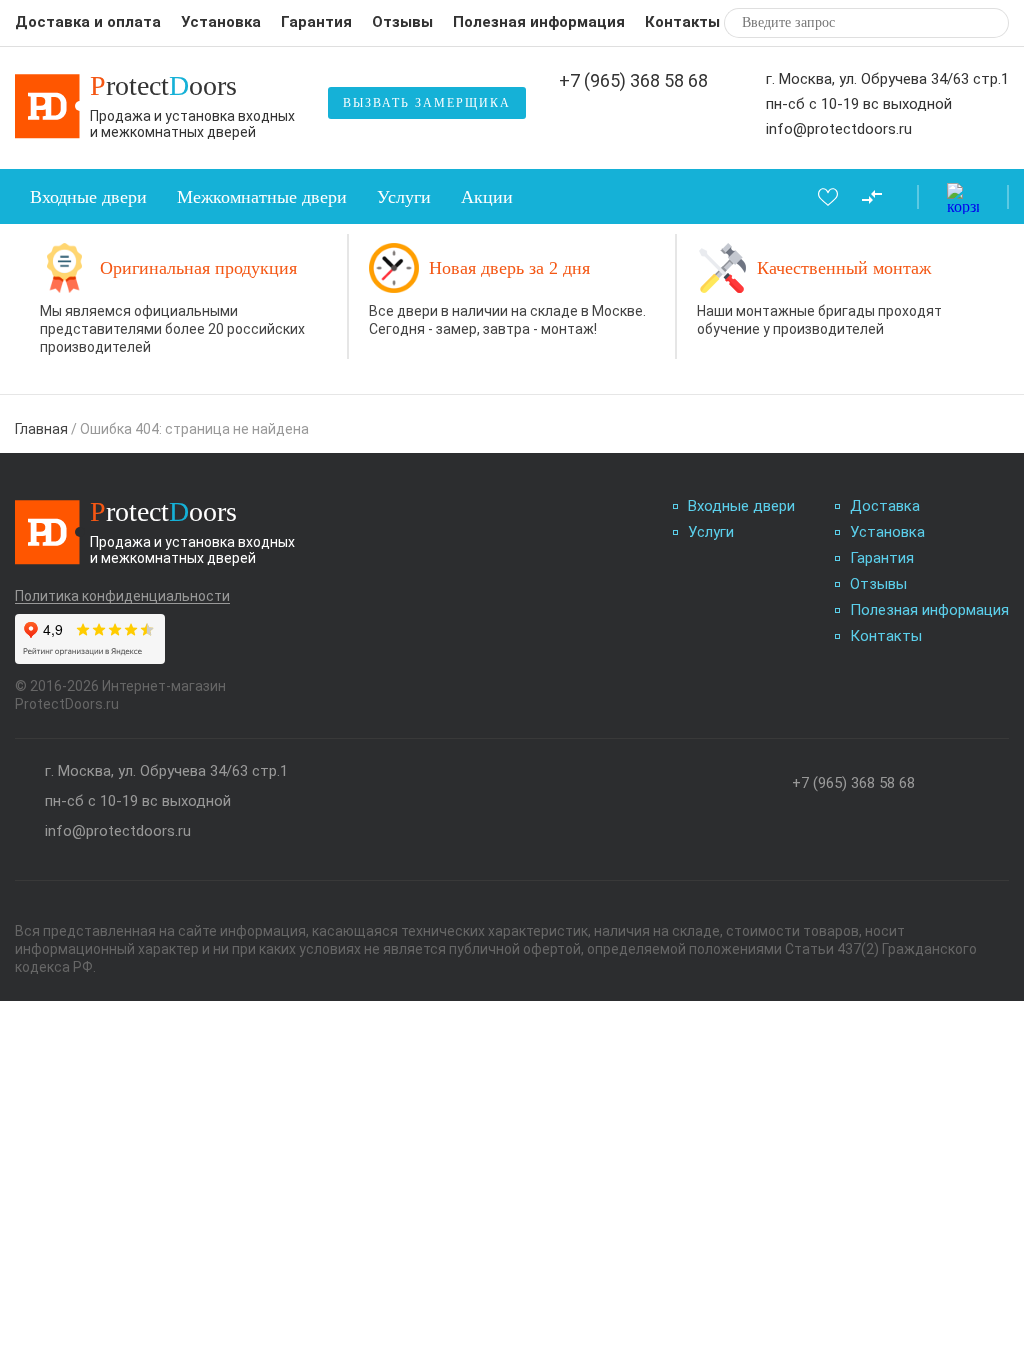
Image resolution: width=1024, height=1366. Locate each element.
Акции (487, 197)
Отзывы (402, 22)
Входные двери (88, 197)
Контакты (682, 22)
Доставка (885, 506)
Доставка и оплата (88, 22)
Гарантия (316, 22)
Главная (41, 429)
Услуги (404, 197)
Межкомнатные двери (262, 197)
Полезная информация (539, 22)
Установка (221, 22)
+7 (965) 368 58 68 (633, 81)
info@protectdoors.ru (839, 129)
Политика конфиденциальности (122, 596)
